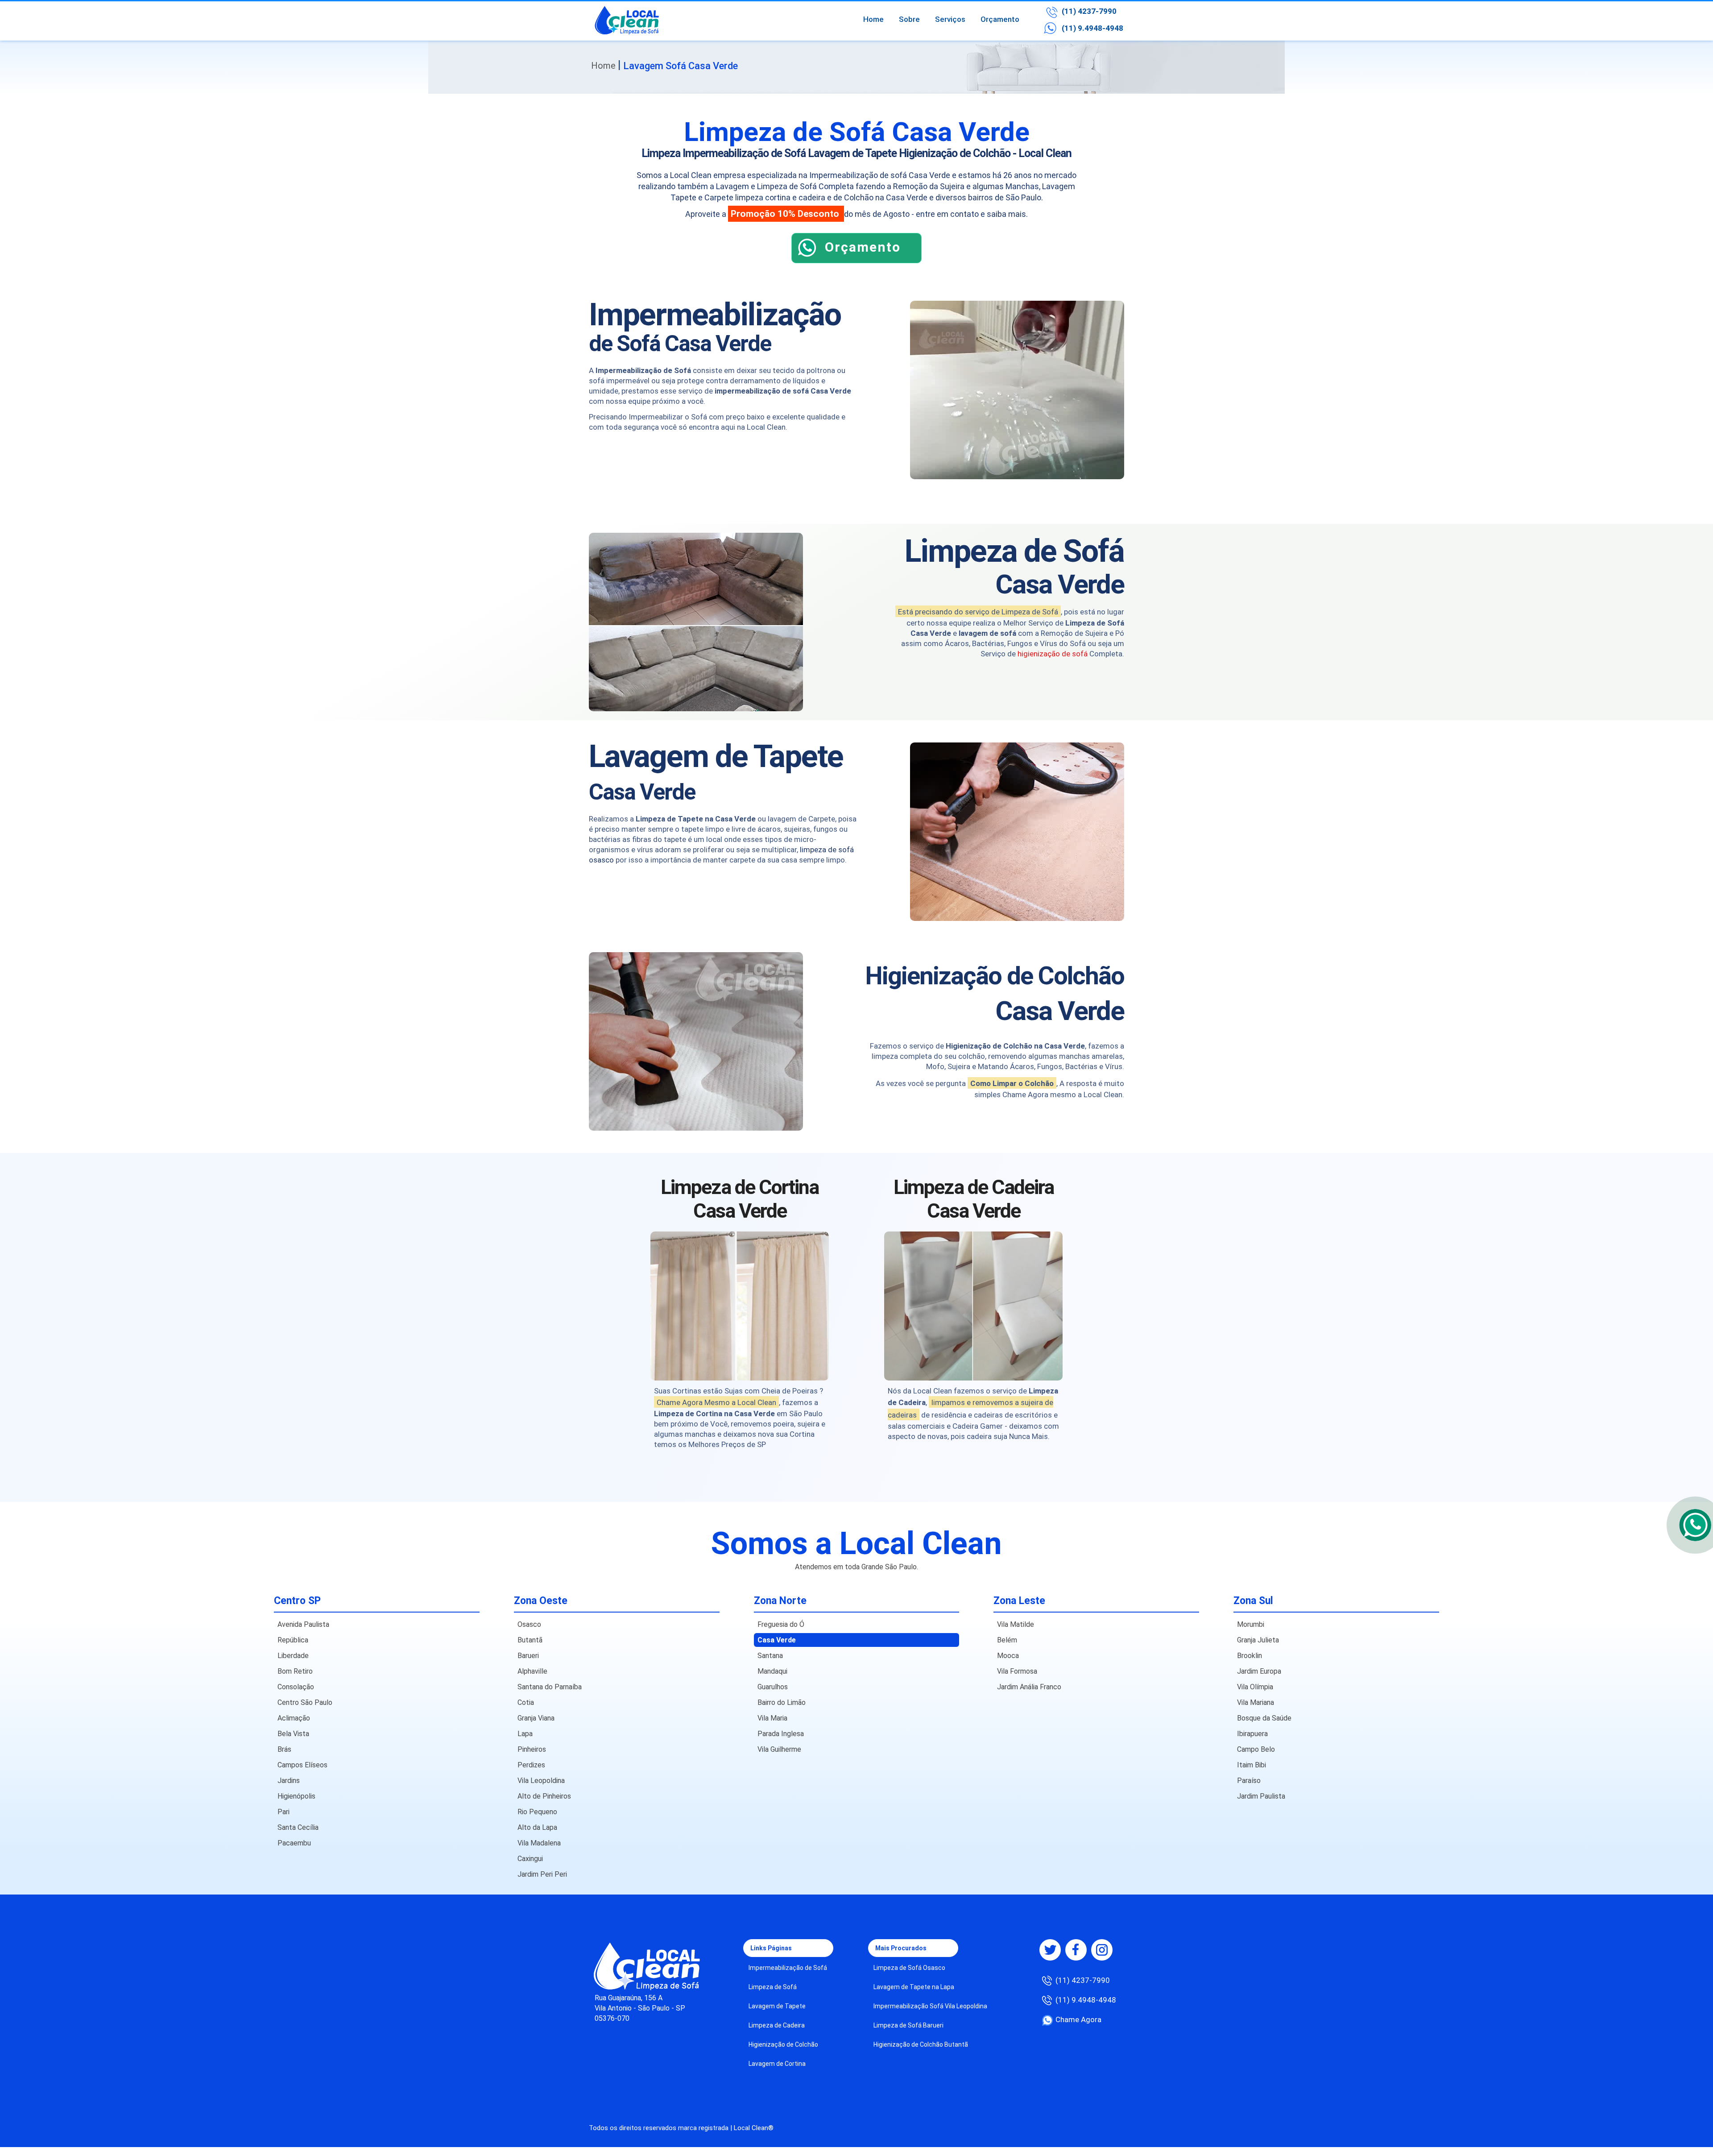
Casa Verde (777, 1640)
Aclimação (294, 1718)
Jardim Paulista (1261, 1796)
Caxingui (530, 1859)
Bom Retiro (295, 1671)
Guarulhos (773, 1687)
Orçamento (1000, 19)
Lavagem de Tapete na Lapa (914, 1987)
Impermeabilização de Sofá (788, 1968)
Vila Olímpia (1255, 1687)
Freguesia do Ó (781, 1624)
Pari (283, 1812)
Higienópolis (296, 1796)
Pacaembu (294, 1843)
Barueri (528, 1656)
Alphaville (532, 1671)
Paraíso (1249, 1781)
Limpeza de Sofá (773, 1987)
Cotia (526, 1702)
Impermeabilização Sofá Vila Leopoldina (930, 2006)
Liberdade (293, 1656)
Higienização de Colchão (783, 2044)
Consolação (296, 1687)
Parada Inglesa (781, 1734)
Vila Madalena (539, 1843)
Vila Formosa (1017, 1671)
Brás (284, 1749)
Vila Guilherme (779, 1749)
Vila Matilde (1016, 1624)
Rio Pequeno (537, 1812)
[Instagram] (1102, 1950)
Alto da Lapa (537, 1827)
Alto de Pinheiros (544, 1796)
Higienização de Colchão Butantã (921, 2044)
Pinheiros (532, 1749)
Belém (1007, 1640)
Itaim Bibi (1252, 1765)
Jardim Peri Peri (542, 1874)
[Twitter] (1050, 1950)
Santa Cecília (298, 1827)
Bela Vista (293, 1734)
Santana (770, 1656)
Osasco (529, 1624)
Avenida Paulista (303, 1624)
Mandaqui (772, 1671)
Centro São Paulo (305, 1702)
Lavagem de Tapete (777, 2006)
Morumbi (1251, 1624)
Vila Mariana (1256, 1702)
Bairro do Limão (782, 1702)
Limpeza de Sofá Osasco (909, 1968)
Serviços (950, 19)
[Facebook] (1076, 1950)
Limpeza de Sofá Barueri (908, 2025)
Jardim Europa (1259, 1671)
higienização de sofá (1053, 654)
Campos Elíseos (302, 1765)
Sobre (909, 19)
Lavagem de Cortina (777, 2064)
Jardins (289, 1781)
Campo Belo (1256, 1749)
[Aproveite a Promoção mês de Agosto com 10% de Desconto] (856, 261)
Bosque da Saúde (1264, 1718)
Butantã (530, 1640)
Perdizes (531, 1765)
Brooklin (1250, 1656)
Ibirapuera (1252, 1734)
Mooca (1008, 1656)
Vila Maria (772, 1718)
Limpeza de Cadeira (777, 2025)
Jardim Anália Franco (1029, 1687)
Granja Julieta (1258, 1640)
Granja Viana (536, 1718)
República (293, 1640)
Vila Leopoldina (541, 1781)
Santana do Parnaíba (550, 1687)
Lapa (525, 1734)
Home (873, 19)
